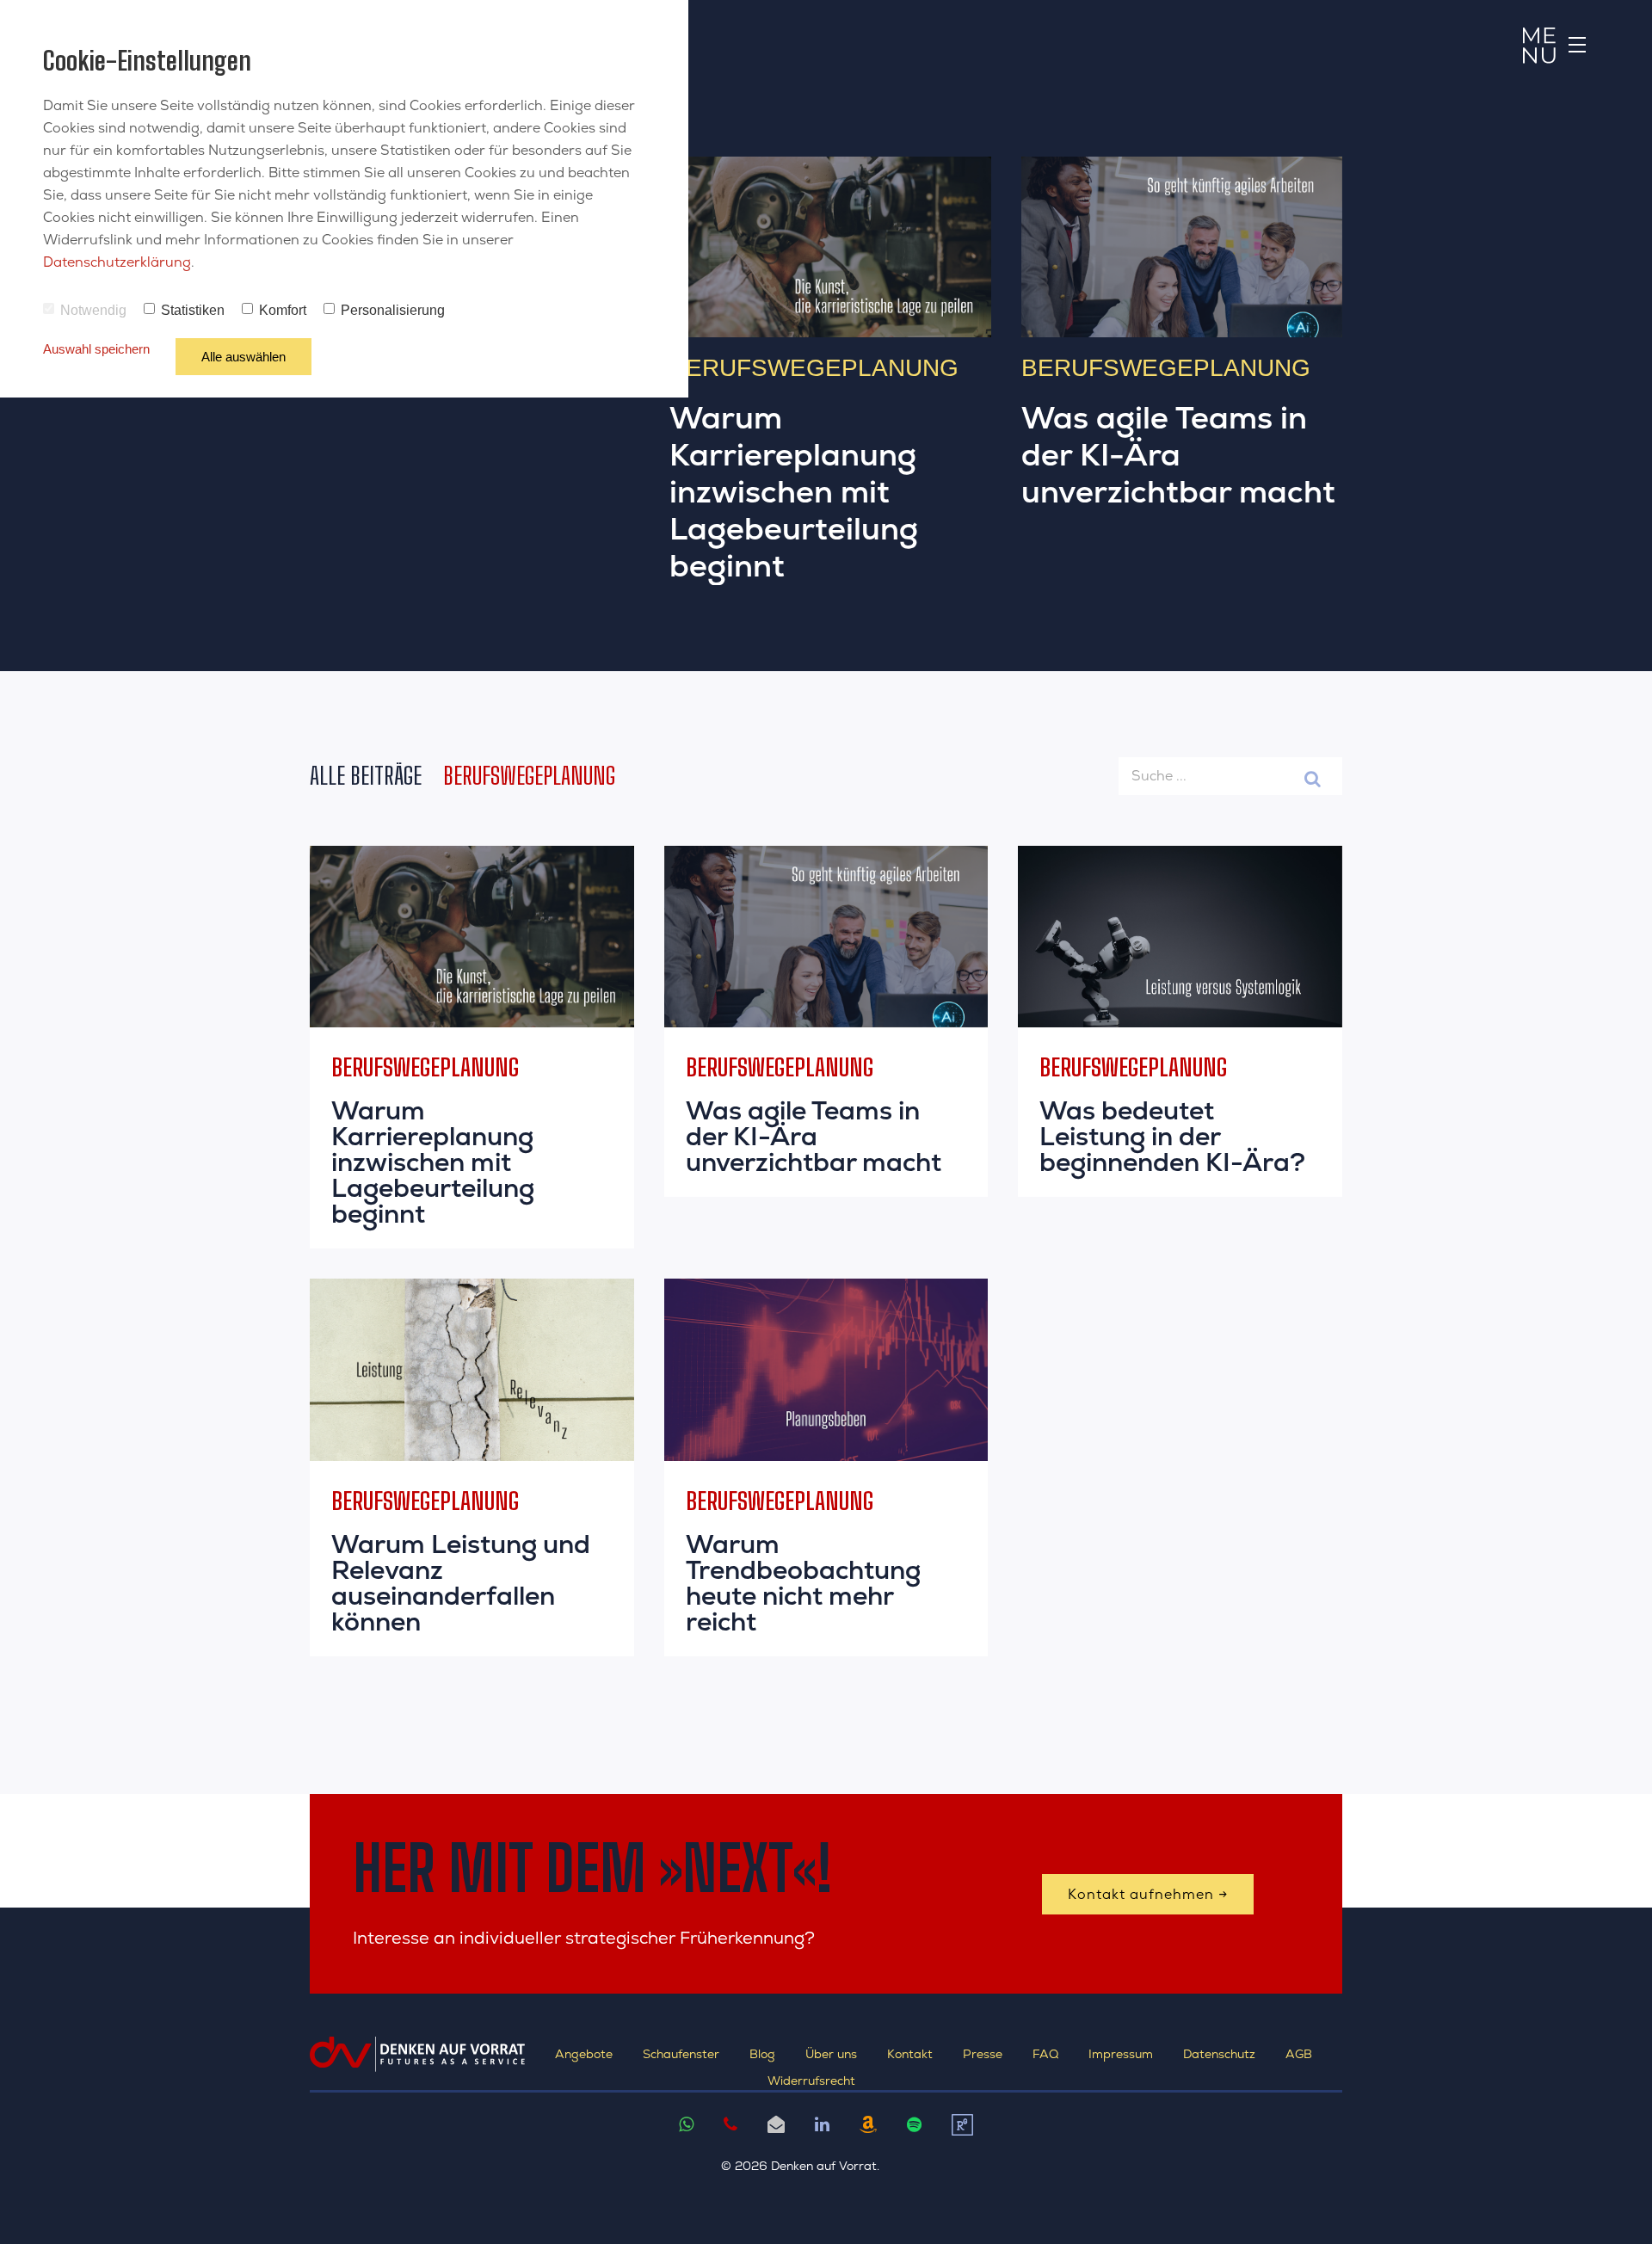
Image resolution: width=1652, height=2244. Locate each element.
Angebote (584, 2054)
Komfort (283, 310)
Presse (983, 2054)
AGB (1299, 2054)
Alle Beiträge (366, 775)
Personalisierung (393, 310)
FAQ (1045, 2054)
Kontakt (910, 2054)
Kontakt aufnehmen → (1148, 1894)
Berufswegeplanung (529, 775)
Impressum (1121, 2054)
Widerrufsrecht (811, 2081)
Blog (762, 2054)
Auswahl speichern (96, 349)
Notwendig (93, 310)
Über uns (831, 2054)
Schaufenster (681, 2054)
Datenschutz (1219, 2054)
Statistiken (193, 310)
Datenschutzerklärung (117, 262)
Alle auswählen (243, 357)
